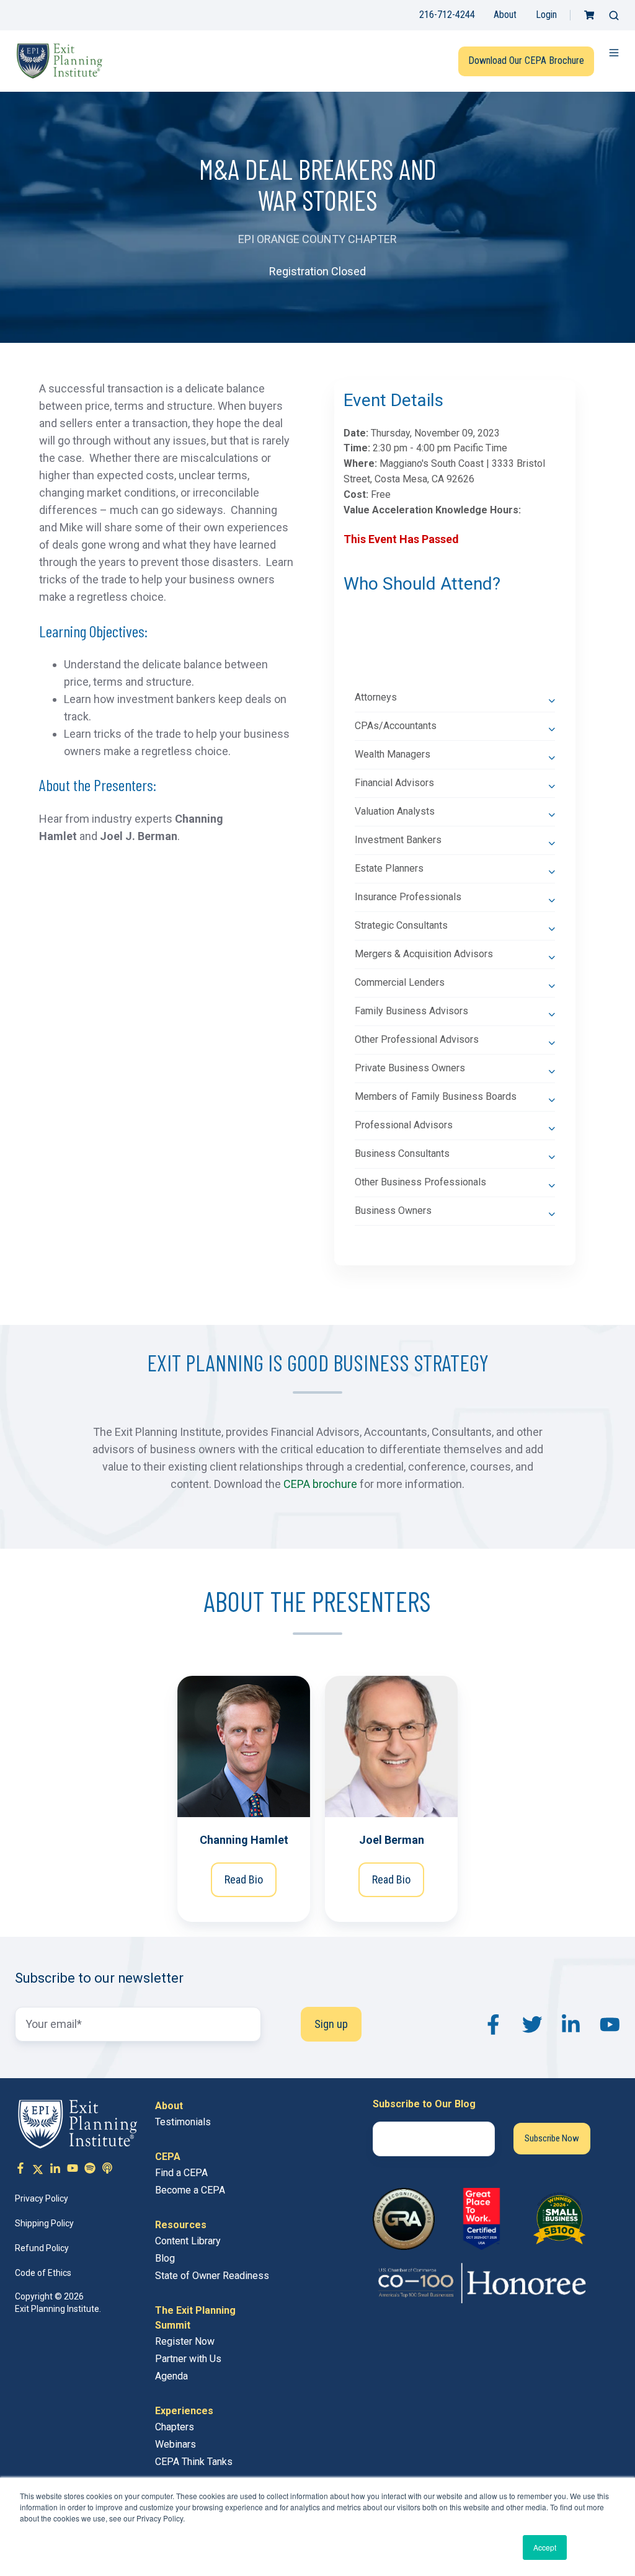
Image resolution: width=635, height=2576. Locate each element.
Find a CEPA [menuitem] (181, 2173)
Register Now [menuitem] (185, 2341)
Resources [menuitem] (181, 2225)
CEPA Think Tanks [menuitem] (194, 2462)
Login (546, 15)
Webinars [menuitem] (175, 2444)
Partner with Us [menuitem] (188, 2359)
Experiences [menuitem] (184, 2411)
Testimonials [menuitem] (183, 2122)
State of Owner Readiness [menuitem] (212, 2276)
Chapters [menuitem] (175, 2427)
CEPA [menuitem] (168, 2157)
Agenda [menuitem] (171, 2376)
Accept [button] (545, 2547)
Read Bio (244, 1879)
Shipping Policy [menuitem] (44, 2223)
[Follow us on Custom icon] (90, 2170)
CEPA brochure (320, 1484)
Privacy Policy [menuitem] (42, 2198)
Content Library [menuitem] (188, 2241)
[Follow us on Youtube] (73, 2170)
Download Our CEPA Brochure (526, 60)
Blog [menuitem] (165, 2258)
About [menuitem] (169, 2106)
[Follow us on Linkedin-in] (55, 2170)
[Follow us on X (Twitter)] (38, 2170)
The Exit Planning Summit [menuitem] (195, 2318)
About (505, 15)
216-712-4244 (447, 15)
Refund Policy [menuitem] (42, 2248)
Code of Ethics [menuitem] (43, 2273)
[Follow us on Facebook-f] (20, 2170)
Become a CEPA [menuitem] (190, 2190)
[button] (614, 15)
